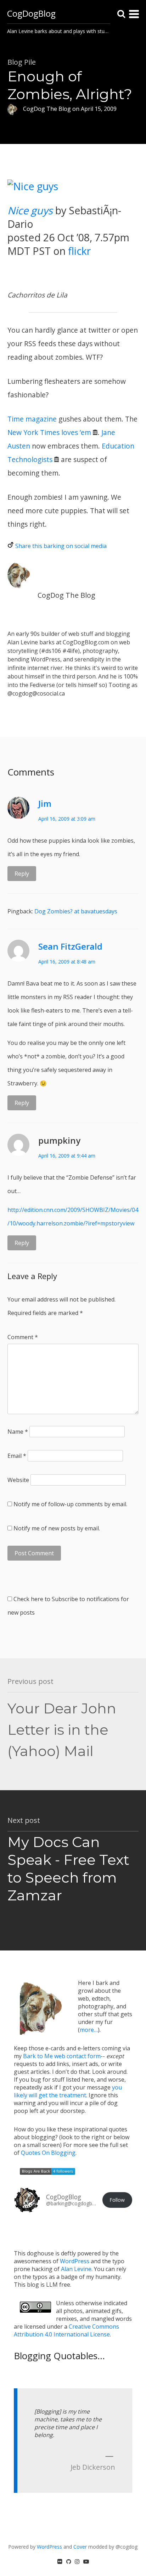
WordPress (75, 2261)
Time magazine (32, 419)
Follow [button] (117, 2200)
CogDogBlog (31, 13)
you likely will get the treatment (68, 2091)
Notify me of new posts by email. (57, 1528)
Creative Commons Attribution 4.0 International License (66, 2330)
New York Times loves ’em (49, 432)
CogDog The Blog (66, 595)
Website (18, 1480)
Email (17, 1456)
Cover (80, 2547)
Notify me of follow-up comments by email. (70, 1504)
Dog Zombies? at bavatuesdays (76, 911)
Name (18, 1432)
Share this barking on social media (61, 546)
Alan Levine (76, 2269)
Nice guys (30, 210)
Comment (23, 1337)
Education (118, 446)
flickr (79, 251)
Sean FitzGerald (70, 946)
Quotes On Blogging (48, 2153)
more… (89, 2030)
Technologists (30, 459)
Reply (22, 874)
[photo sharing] (33, 186)
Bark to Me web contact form (62, 2056)
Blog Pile (22, 62)
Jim (45, 803)
